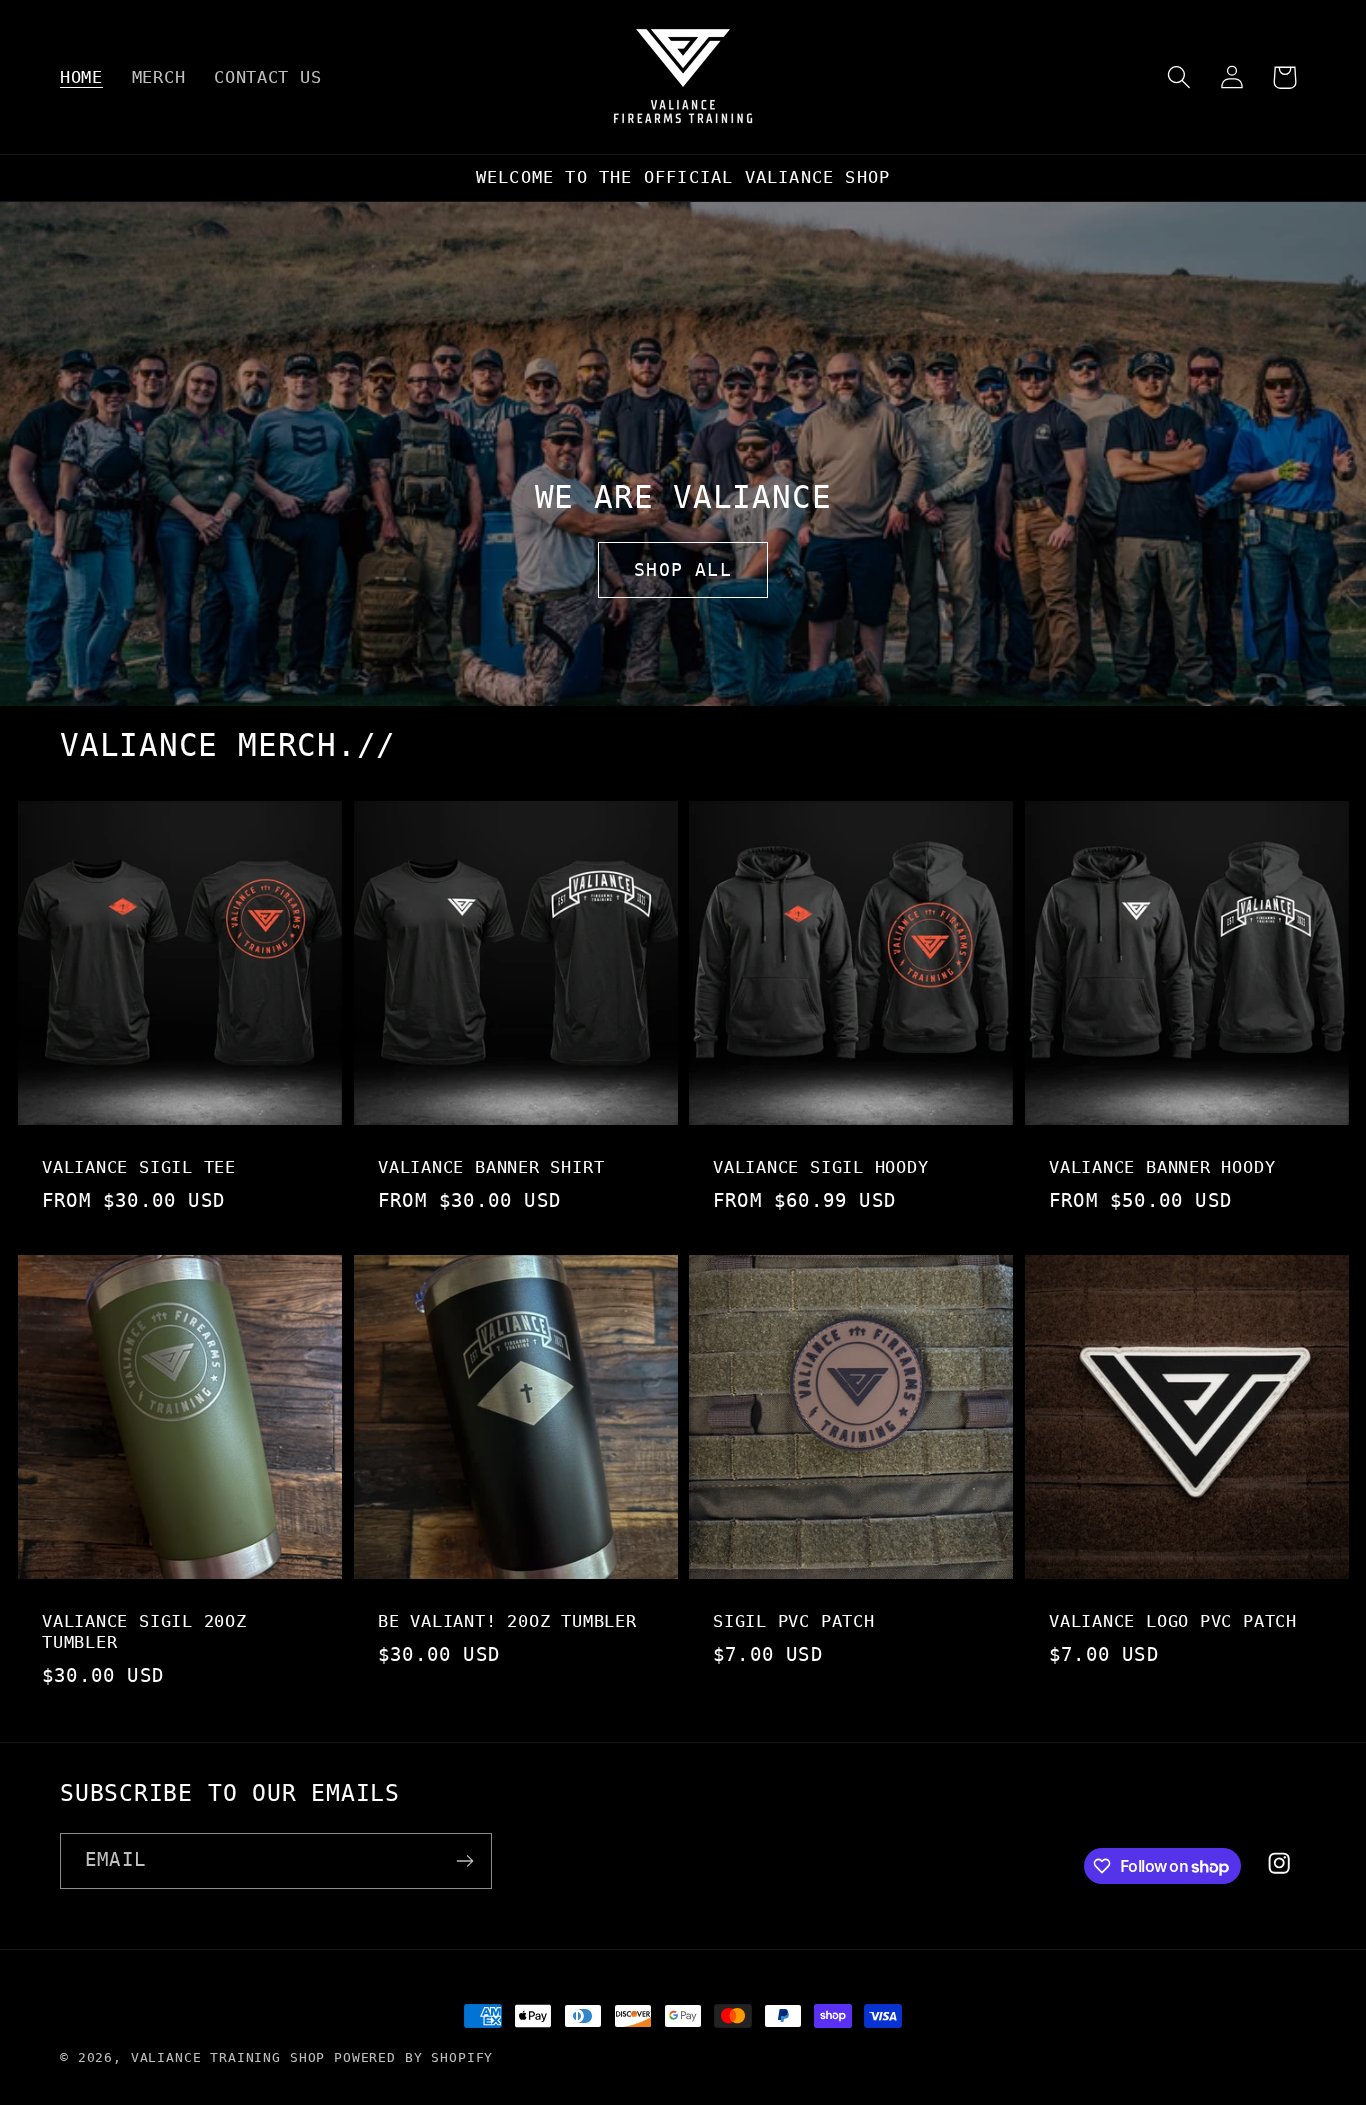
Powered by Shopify (413, 2057)
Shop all (683, 569)
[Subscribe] (464, 1861)
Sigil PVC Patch (794, 1621)
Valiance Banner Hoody (1162, 1167)
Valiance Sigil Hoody (821, 1167)
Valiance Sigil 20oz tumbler (144, 1632)
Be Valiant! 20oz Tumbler (507, 1621)
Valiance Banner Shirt (491, 1167)
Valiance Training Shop (228, 2057)
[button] (1178, 77)
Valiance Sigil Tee (139, 1167)
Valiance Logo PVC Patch (1173, 1621)
